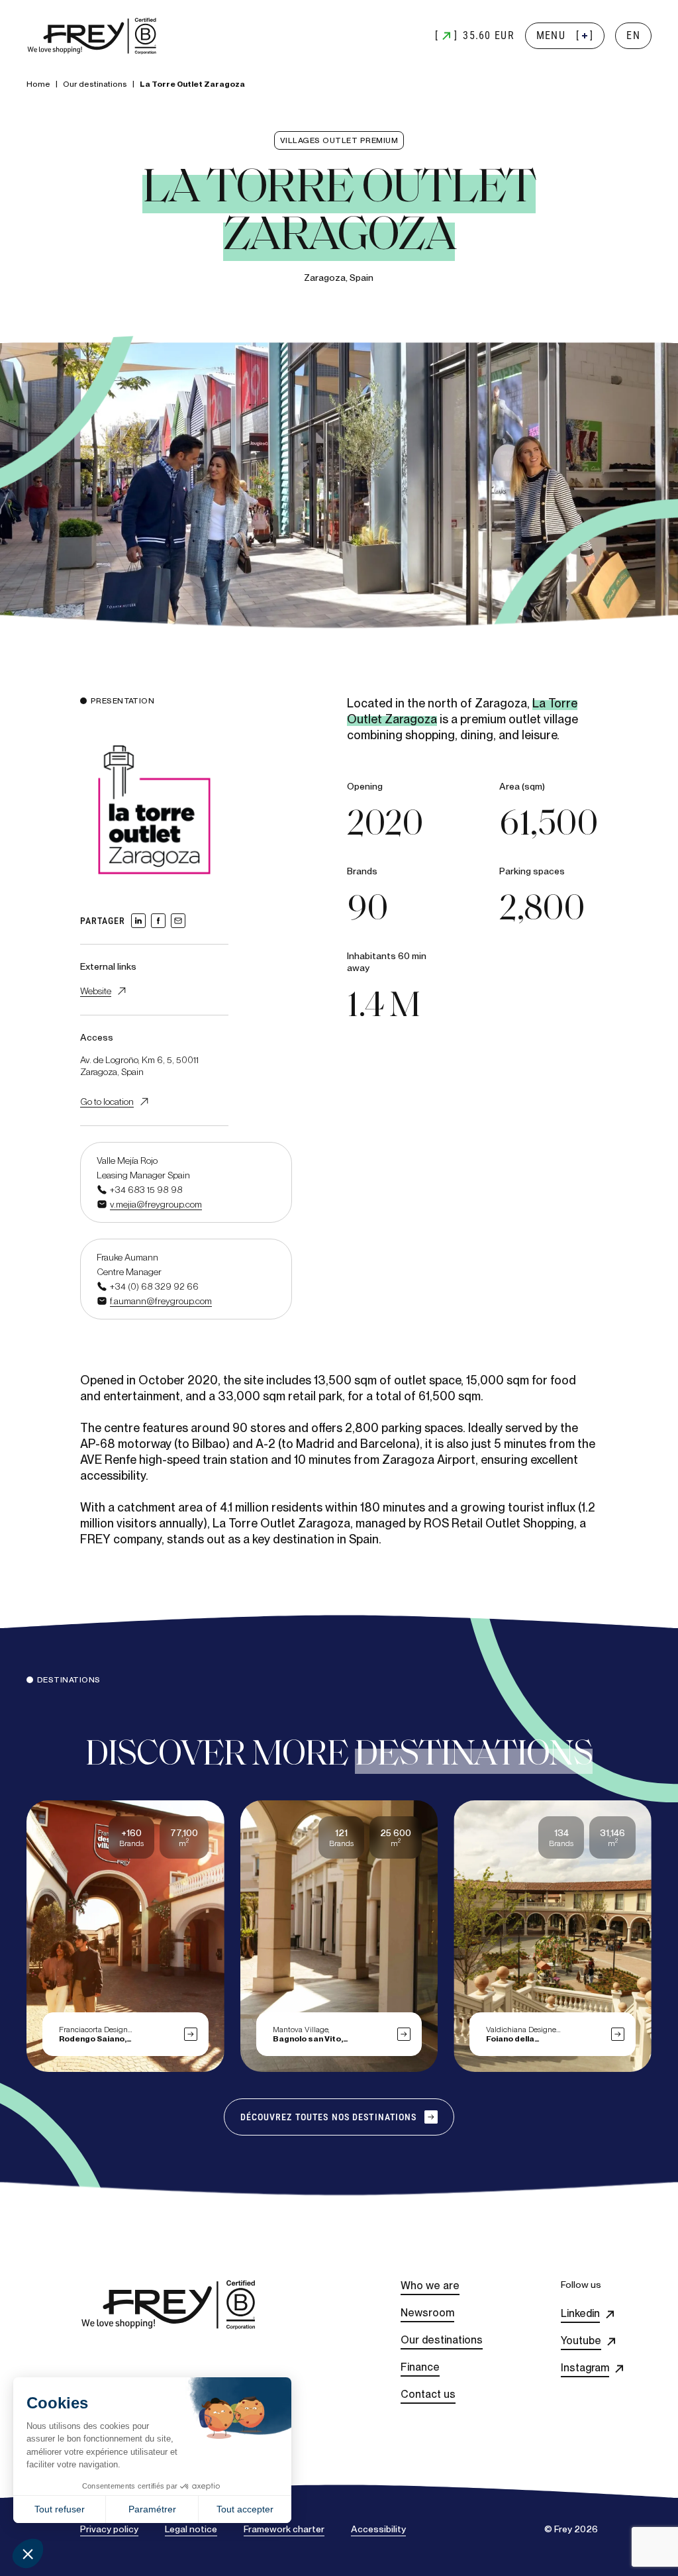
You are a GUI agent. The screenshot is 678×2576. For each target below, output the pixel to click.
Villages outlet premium (339, 140)
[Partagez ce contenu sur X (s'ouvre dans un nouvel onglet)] (158, 921)
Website (96, 991)
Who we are (430, 2286)
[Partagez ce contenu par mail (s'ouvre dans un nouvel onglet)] (178, 921)
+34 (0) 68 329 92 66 (154, 1286)
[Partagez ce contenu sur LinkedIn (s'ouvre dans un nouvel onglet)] (138, 921)
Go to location (107, 1102)
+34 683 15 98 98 (146, 1190)
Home (38, 84)
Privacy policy (109, 2529)
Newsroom (427, 2313)
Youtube (581, 2341)
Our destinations (95, 84)
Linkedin (580, 2313)
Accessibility (378, 2529)
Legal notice (191, 2529)
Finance (420, 2367)
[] (565, 35)
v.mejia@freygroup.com (156, 1204)
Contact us (428, 2394)
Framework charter (284, 2529)
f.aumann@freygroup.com (161, 1301)
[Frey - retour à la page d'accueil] (93, 36)
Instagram (585, 2368)
